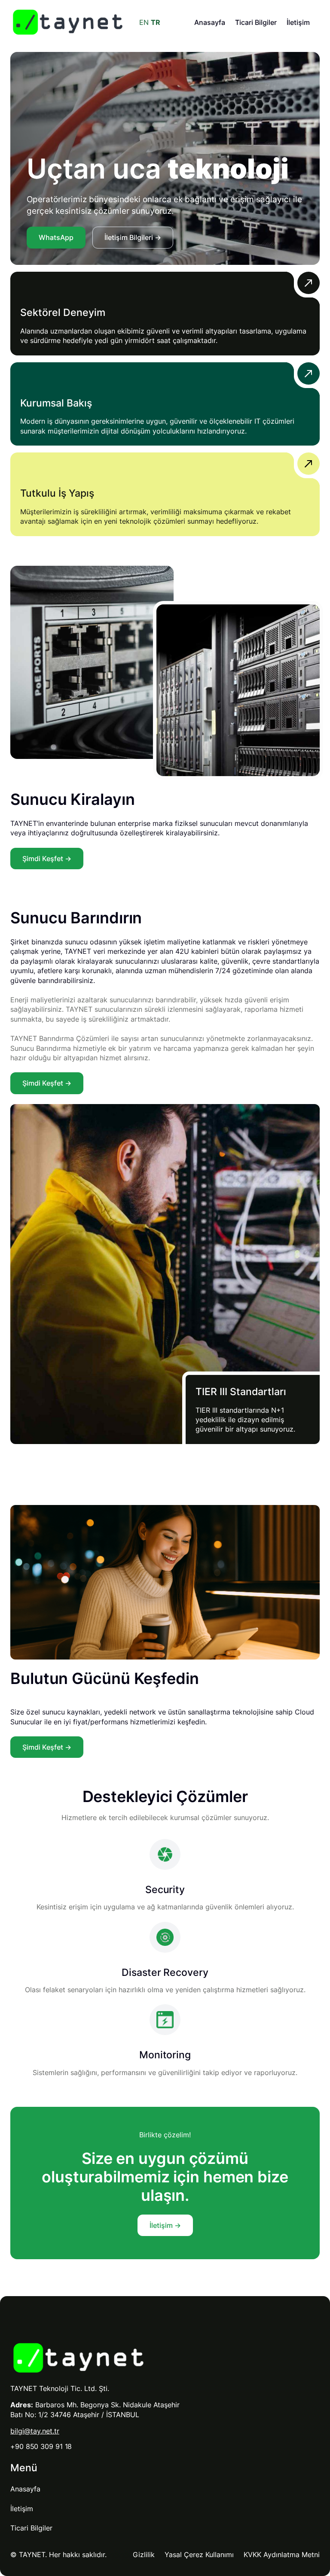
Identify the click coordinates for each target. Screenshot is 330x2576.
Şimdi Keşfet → (47, 859)
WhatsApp (56, 237)
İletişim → (165, 2225)
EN (144, 22)
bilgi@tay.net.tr (35, 2431)
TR (156, 22)
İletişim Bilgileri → (133, 237)
